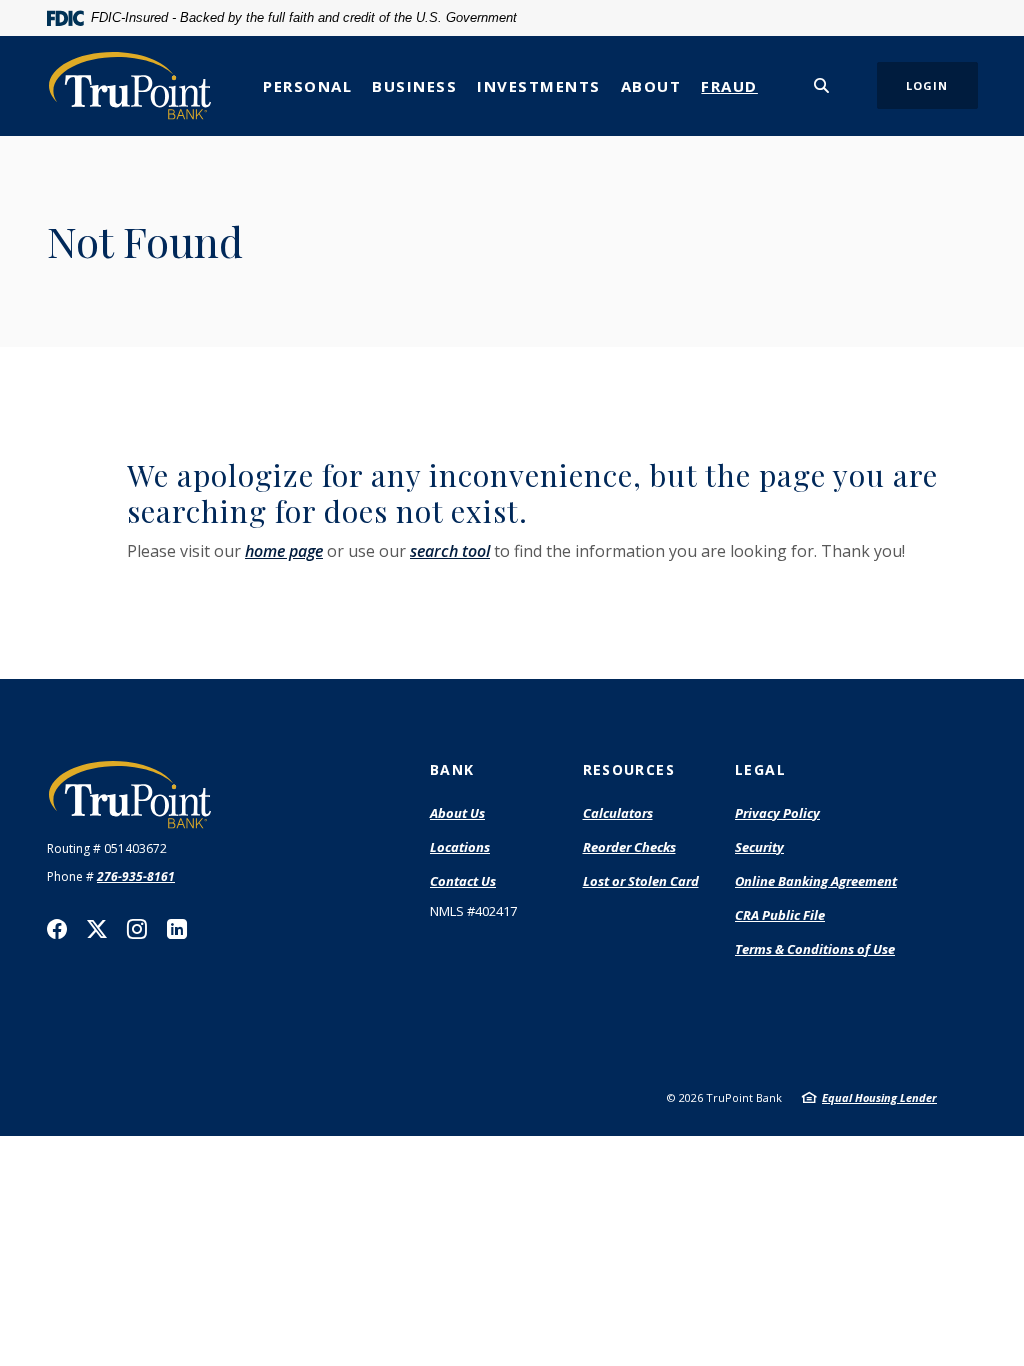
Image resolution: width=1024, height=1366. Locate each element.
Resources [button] (629, 769)
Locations (460, 847)
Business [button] (414, 86)
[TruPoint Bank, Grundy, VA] (130, 85)
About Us (457, 813)
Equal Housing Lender (879, 1097)
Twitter (97, 929)
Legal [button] (760, 769)
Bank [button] (452, 769)
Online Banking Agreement (816, 881)
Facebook (57, 929)
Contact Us (463, 881)
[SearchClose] (822, 85)
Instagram (137, 929)
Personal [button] (307, 86)
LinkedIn (177, 929)
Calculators (618, 813)
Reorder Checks (629, 848)
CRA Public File (780, 916)
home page (284, 551)
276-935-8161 (136, 876)
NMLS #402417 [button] (473, 911)
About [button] (651, 86)
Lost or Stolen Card (641, 881)
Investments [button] (539, 86)
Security (759, 847)
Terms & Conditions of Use (815, 949)
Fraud (729, 86)
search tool (450, 551)
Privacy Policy (777, 813)
